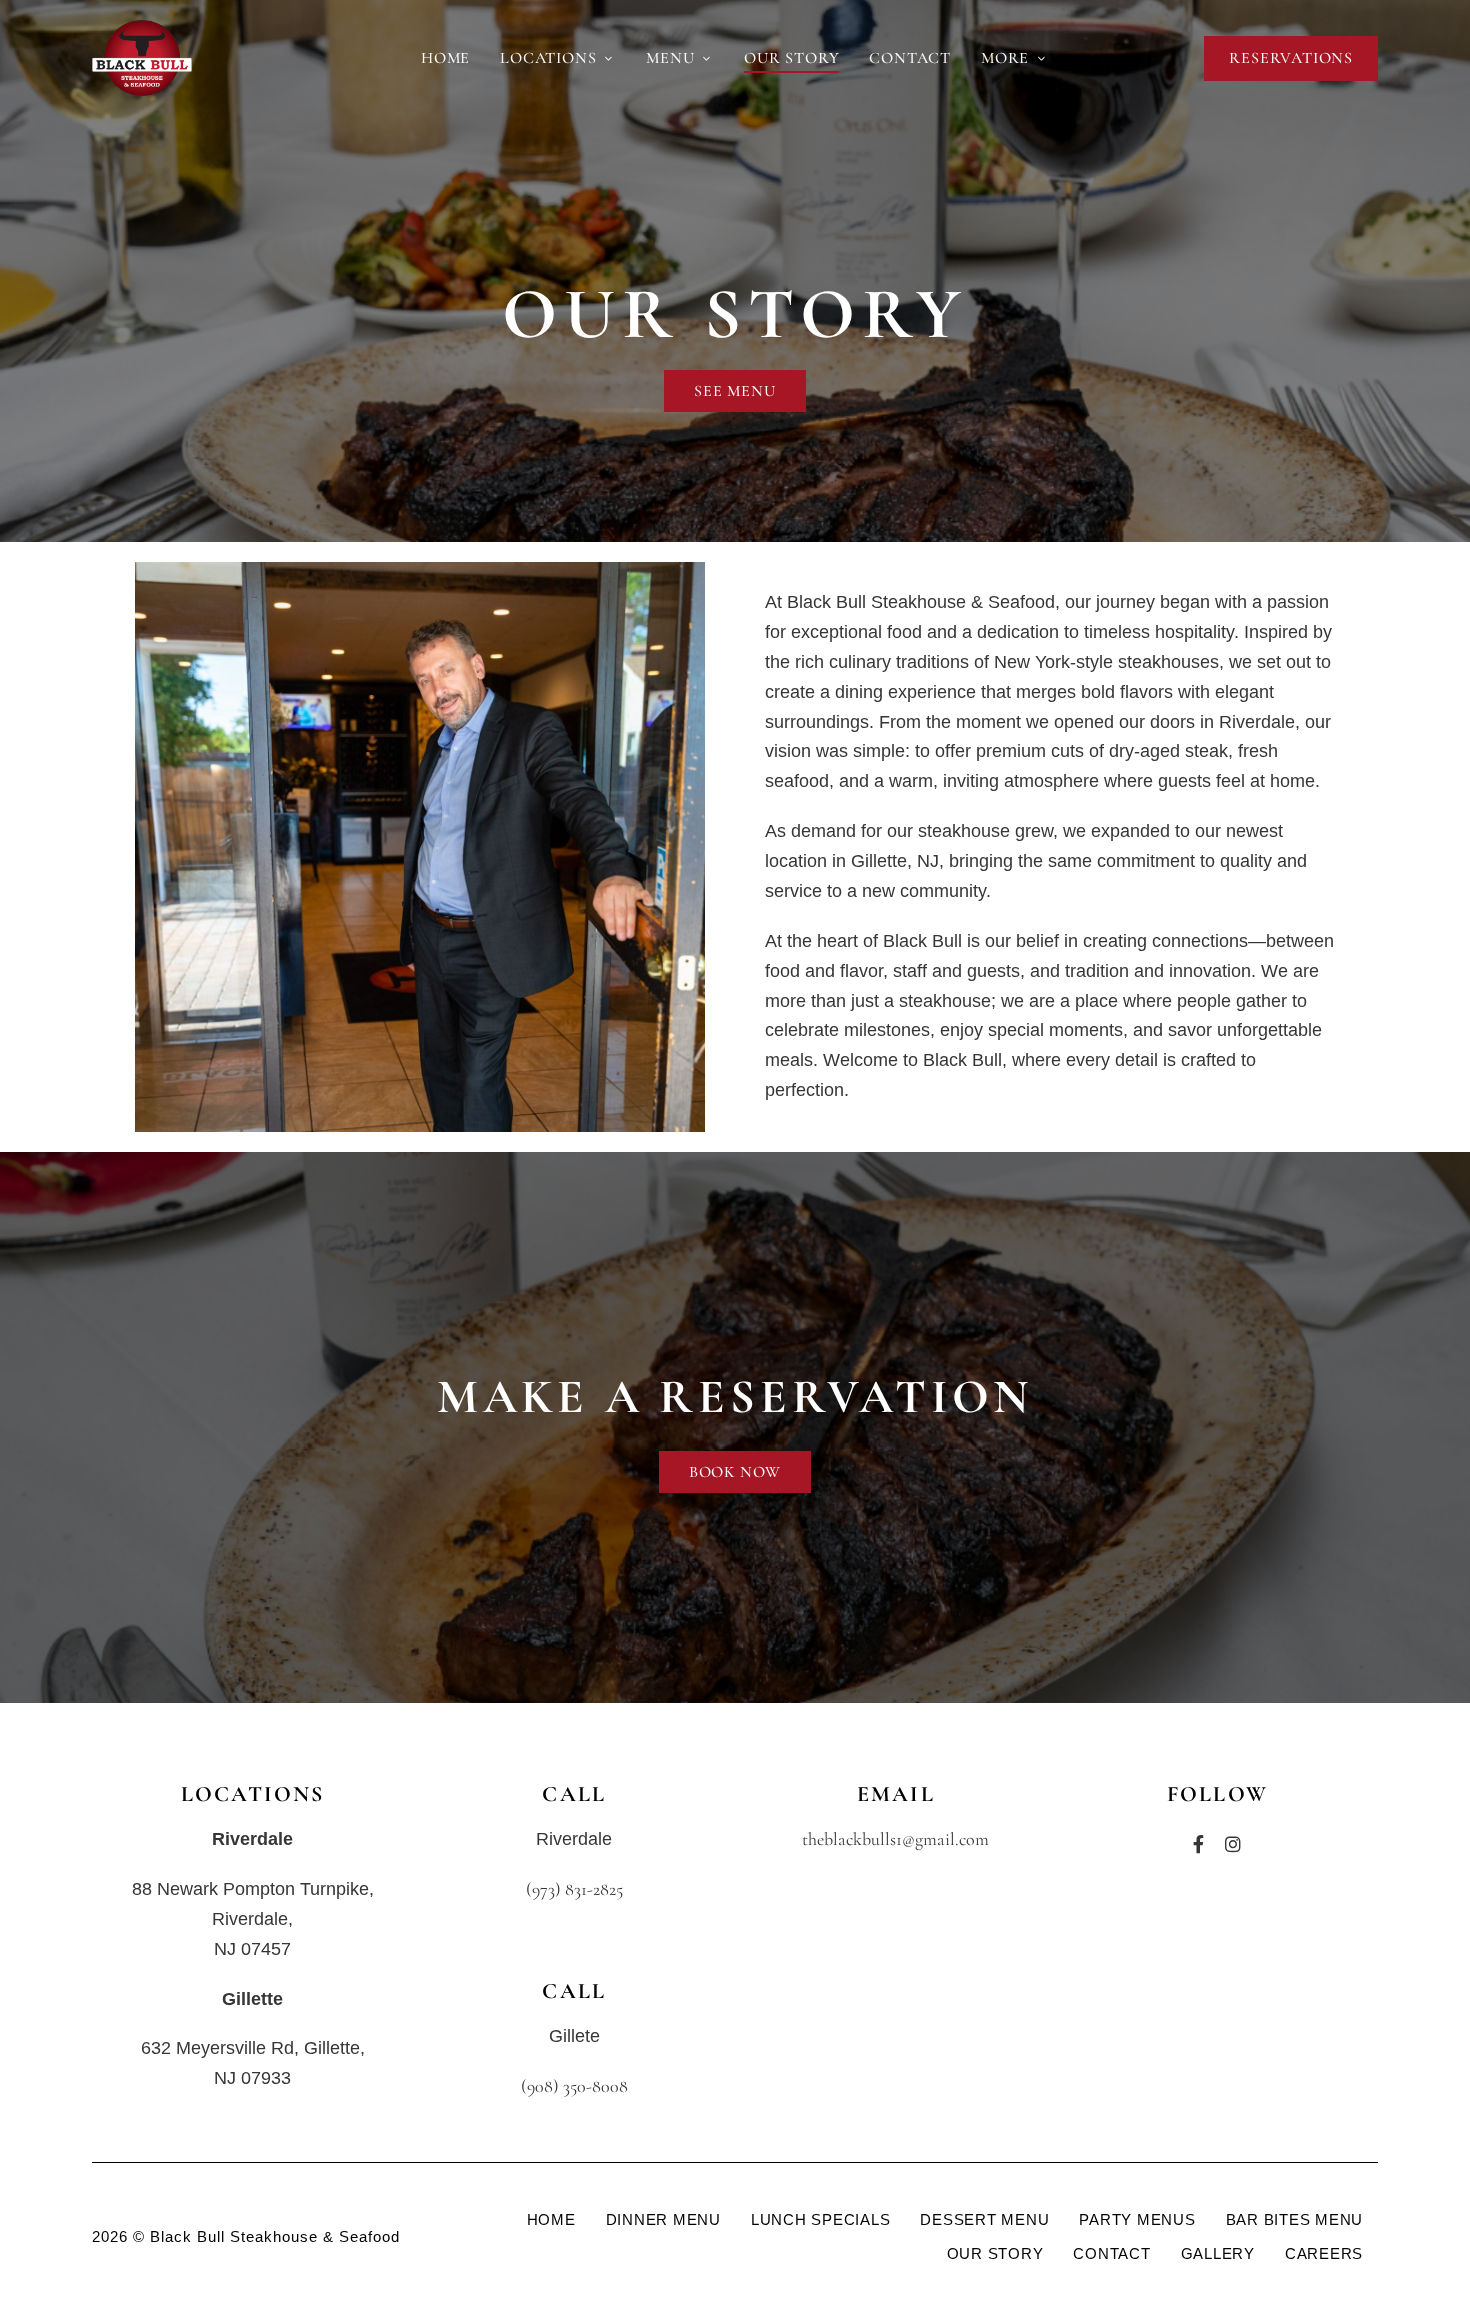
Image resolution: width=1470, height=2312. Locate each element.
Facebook (1198, 1844)
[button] (1291, 58)
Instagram (1233, 1844)
